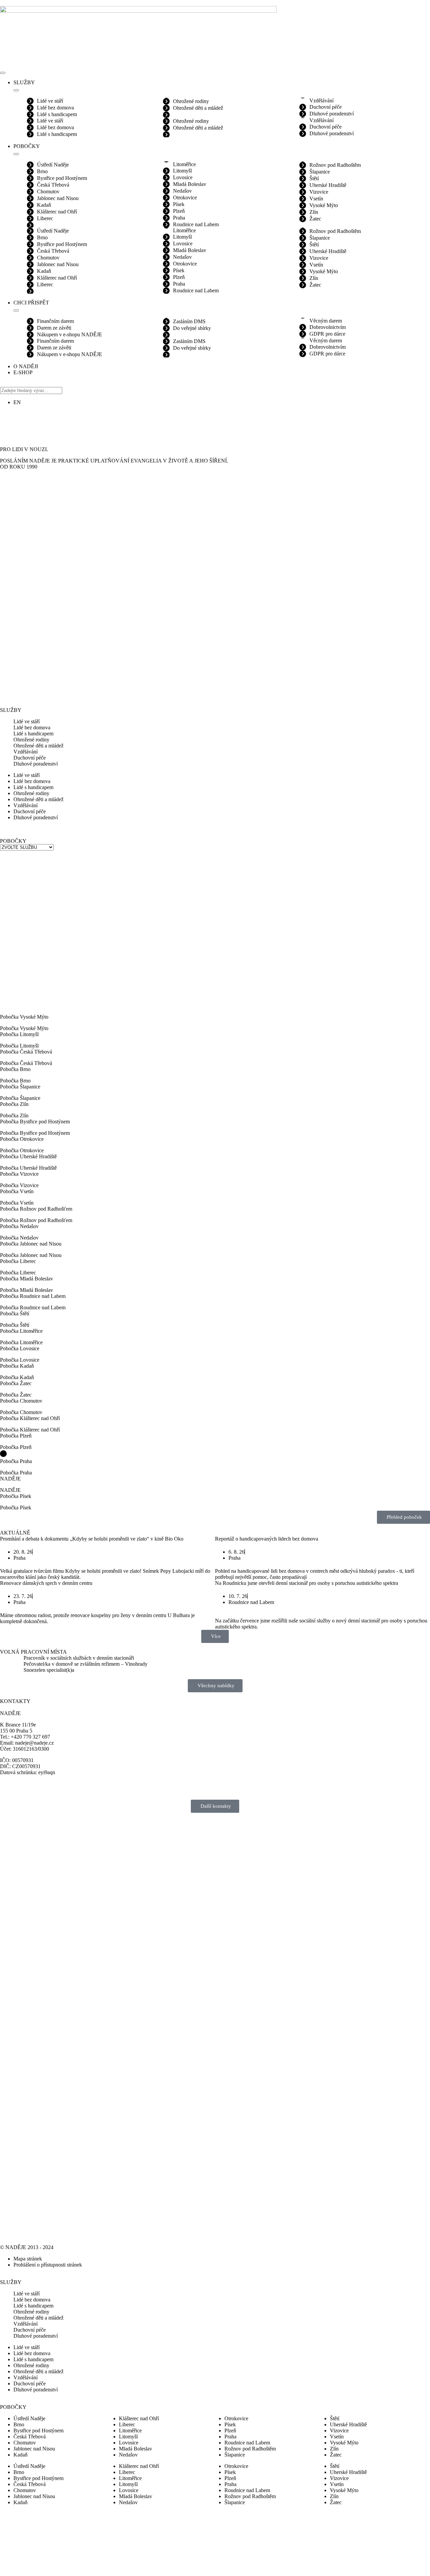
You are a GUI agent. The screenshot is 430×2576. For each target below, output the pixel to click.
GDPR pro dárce (327, 334)
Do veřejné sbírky (192, 328)
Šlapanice (320, 172)
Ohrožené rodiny (191, 101)
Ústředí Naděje (53, 165)
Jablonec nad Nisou (58, 198)
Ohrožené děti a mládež (198, 108)
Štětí (314, 178)
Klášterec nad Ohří (57, 212)
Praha (179, 218)
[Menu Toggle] (3, 73)
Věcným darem (326, 321)
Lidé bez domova (55, 108)
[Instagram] (8, 419)
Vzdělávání (321, 101)
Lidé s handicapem (57, 114)
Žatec (315, 219)
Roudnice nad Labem (196, 224)
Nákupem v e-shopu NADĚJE (70, 334)
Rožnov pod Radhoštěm (335, 165)
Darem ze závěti (54, 328)
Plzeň (179, 211)
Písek (179, 204)
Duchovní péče (326, 107)
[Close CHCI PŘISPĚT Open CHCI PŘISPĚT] (16, 310)
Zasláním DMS (189, 321)
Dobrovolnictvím (328, 327)
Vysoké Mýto (324, 205)
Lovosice (183, 177)
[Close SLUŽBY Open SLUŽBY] (16, 90)
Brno (42, 171)
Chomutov (48, 191)
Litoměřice (184, 164)
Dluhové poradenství (332, 114)
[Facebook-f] (27, 419)
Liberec (45, 218)
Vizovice (319, 192)
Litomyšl (182, 171)
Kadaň (44, 205)
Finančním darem (55, 321)
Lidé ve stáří (50, 101)
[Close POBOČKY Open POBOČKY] (16, 154)
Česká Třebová (53, 185)
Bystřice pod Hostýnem (62, 178)
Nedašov (182, 191)
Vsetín (316, 199)
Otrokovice (185, 198)
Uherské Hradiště (328, 185)
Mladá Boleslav (190, 184)
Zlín (314, 212)
